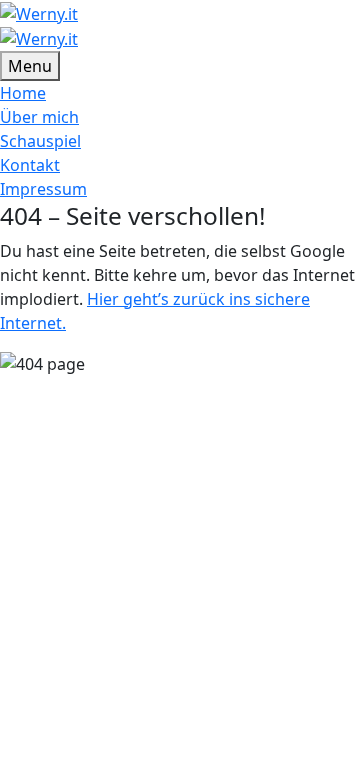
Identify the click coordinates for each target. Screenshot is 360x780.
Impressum (43, 189)
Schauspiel (40, 141)
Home (23, 93)
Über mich (39, 117)
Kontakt (30, 165)
